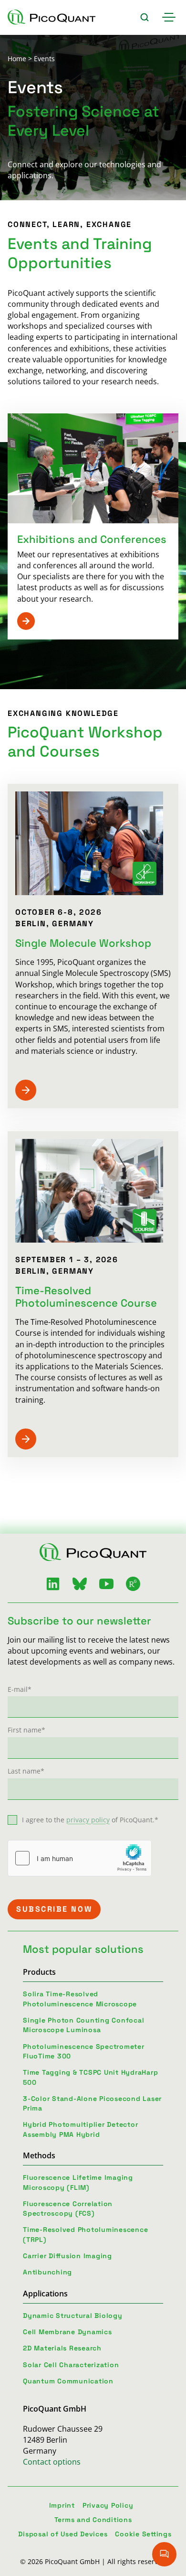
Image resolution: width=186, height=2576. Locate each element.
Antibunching (47, 2272)
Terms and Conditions (93, 2520)
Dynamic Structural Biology (73, 2316)
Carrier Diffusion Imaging (67, 2256)
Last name (26, 1771)
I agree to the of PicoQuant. (90, 1820)
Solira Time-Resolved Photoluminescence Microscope (80, 1999)
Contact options (52, 2462)
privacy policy (88, 1820)
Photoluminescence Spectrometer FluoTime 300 (84, 2051)
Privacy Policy (108, 2505)
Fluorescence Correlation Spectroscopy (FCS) (68, 2208)
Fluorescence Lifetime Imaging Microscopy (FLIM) (78, 2182)
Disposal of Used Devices (63, 2534)
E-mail (20, 1689)
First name (26, 1730)
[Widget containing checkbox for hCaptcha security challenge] (80, 1858)
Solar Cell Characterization (71, 2365)
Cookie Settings (143, 2534)
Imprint (62, 2505)
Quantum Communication (68, 2381)
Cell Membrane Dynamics (67, 2332)
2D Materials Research (62, 2348)
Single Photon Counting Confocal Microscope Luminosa (83, 2025)
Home (17, 59)
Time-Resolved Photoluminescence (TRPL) (85, 2234)
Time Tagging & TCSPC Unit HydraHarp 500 (90, 2077)
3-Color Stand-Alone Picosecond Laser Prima (92, 2103)
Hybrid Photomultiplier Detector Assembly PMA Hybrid (80, 2129)
